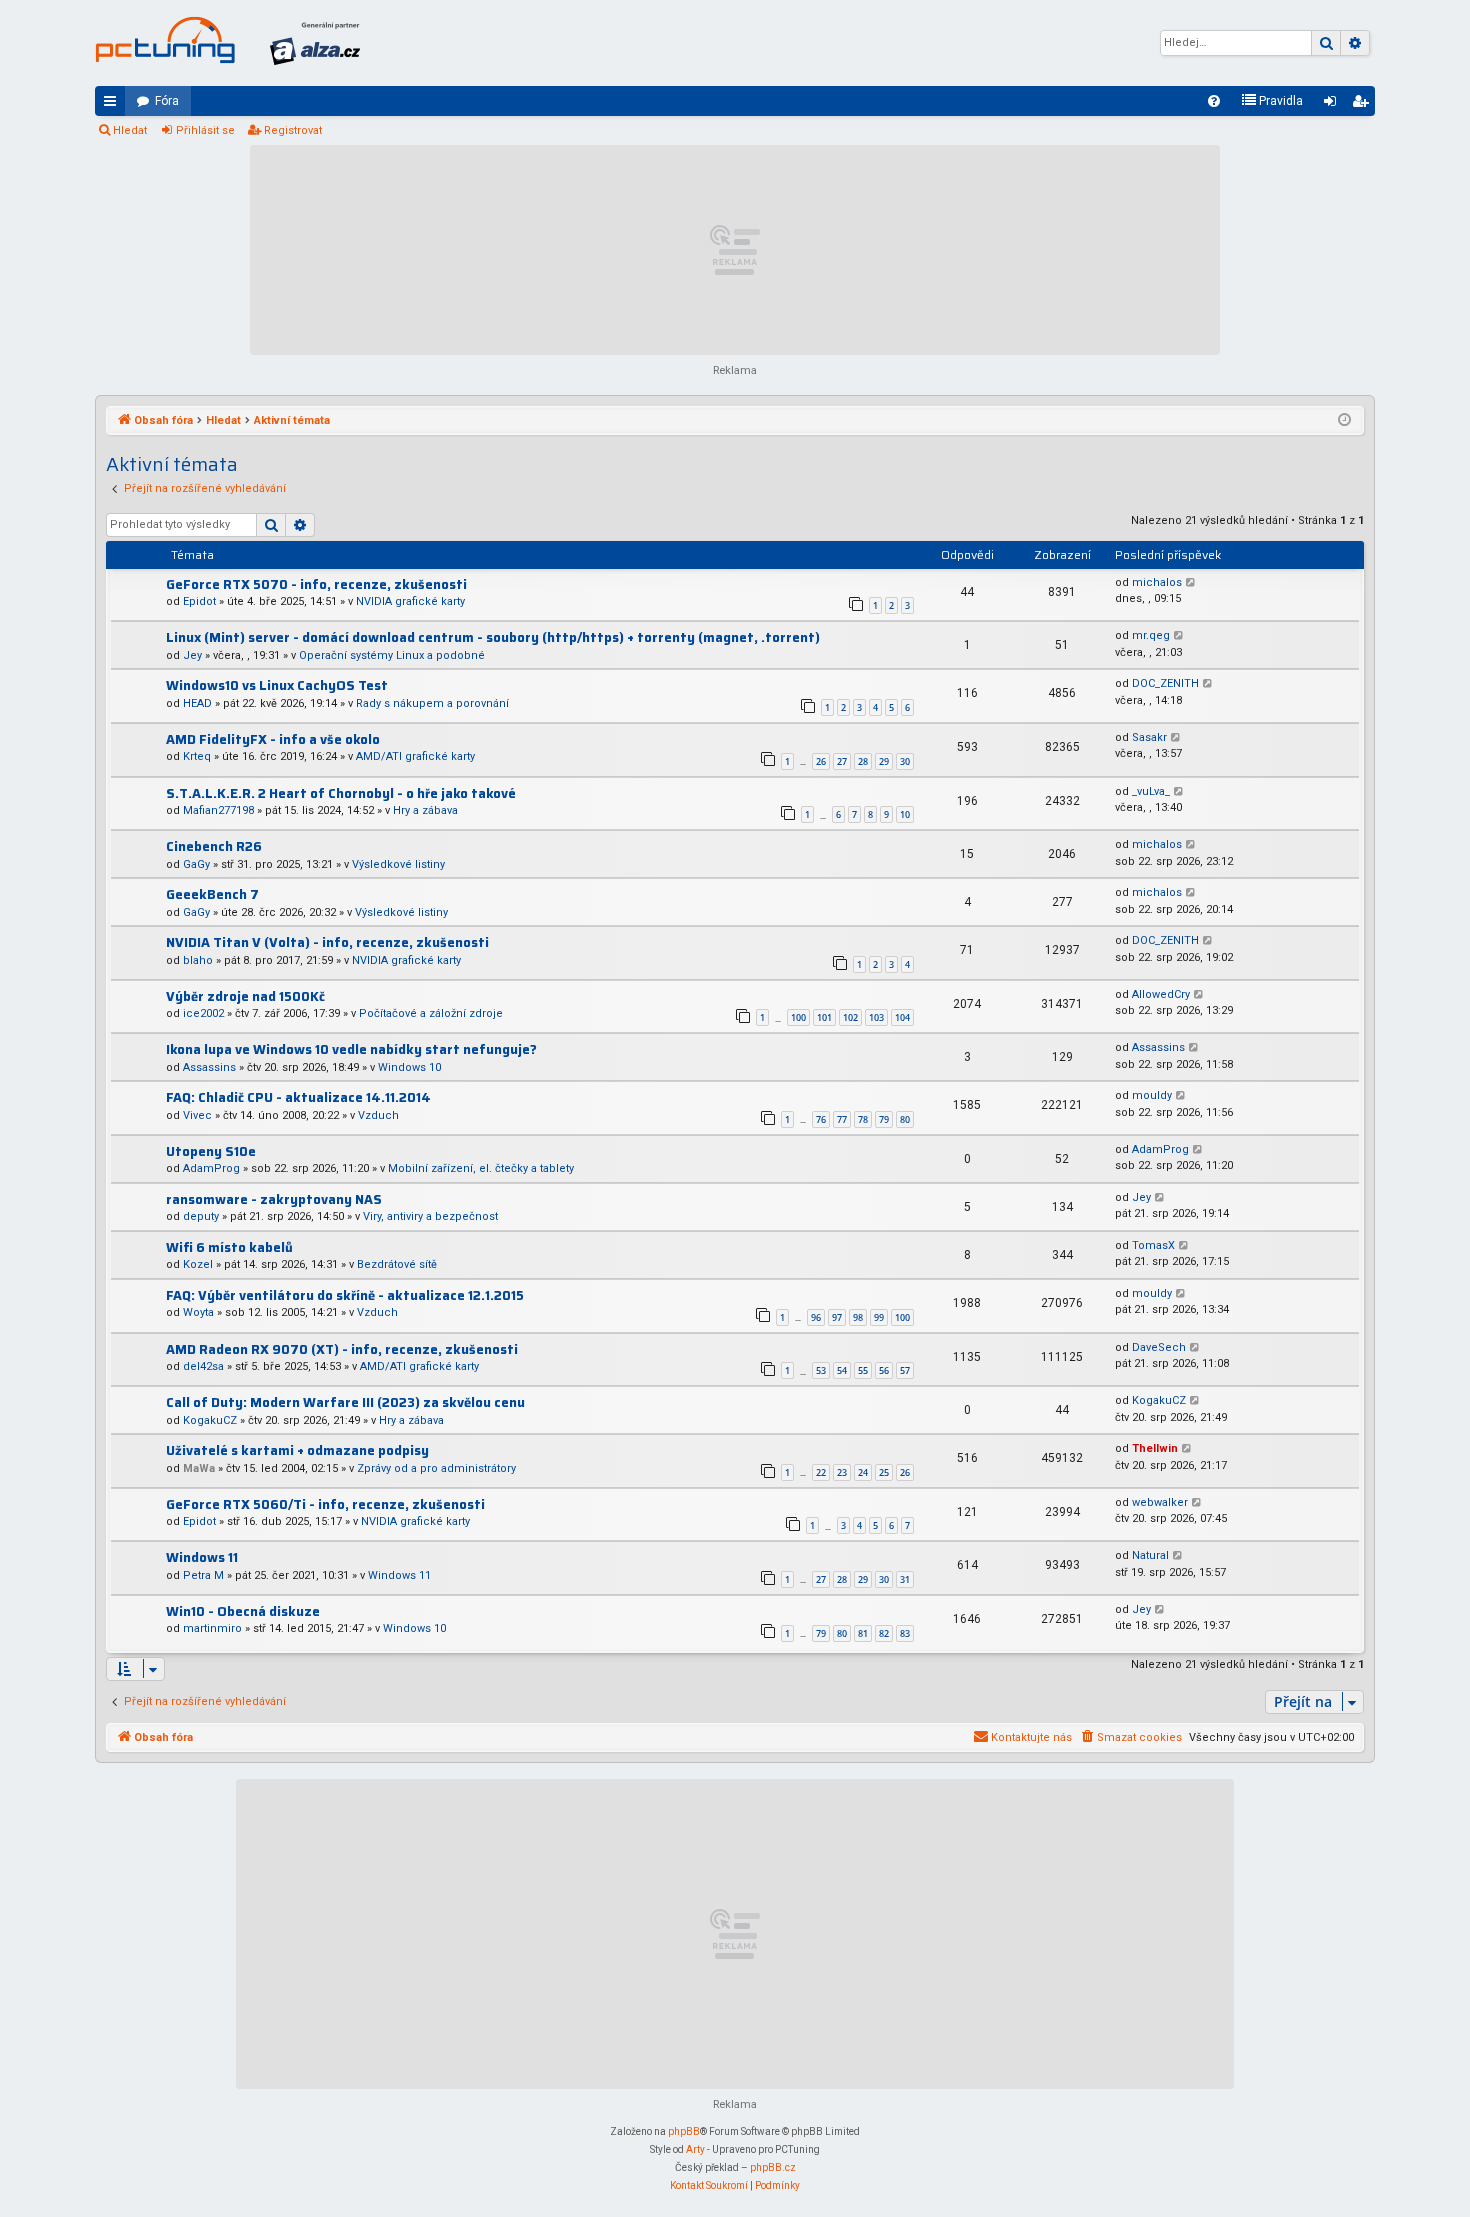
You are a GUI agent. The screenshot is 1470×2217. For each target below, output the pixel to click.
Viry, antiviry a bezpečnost (430, 1216)
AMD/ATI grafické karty (415, 756)
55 (863, 1370)
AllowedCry (1161, 994)
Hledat (130, 130)
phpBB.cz (773, 2167)
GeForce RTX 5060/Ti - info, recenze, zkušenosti (325, 1504)
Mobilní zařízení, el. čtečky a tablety (481, 1168)
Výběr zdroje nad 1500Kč (245, 996)
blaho (198, 960)
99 (879, 1317)
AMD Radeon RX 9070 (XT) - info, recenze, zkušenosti (342, 1349)
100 (798, 1017)
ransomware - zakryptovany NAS (274, 1199)
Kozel (198, 1264)
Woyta (198, 1312)
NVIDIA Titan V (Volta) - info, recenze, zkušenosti (327, 942)
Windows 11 (202, 1557)
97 (837, 1317)
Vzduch (378, 1115)
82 (884, 1633)
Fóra (167, 101)
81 (863, 1633)
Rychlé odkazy (114, 105)
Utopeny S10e (211, 1151)
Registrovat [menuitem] (1364, 105)
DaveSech (1159, 1347)
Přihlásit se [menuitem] (1334, 105)
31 (905, 1579)
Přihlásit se (205, 130)
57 (905, 1370)
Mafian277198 (218, 810)
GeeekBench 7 (212, 894)
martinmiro (212, 1628)
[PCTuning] (165, 40)
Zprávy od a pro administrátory (436, 1468)
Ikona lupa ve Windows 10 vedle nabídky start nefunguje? (351, 1049)
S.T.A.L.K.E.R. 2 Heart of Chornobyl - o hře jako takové (341, 793)
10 (905, 814)
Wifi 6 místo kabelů (229, 1247)
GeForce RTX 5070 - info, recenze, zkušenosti (316, 584)
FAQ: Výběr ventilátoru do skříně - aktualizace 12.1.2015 (345, 1295)
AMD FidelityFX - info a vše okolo (273, 739)
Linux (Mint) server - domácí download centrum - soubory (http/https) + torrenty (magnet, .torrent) (493, 637)
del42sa (203, 1366)
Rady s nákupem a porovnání (432, 703)
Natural (1150, 1555)
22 (821, 1472)
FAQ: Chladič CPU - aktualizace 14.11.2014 (298, 1097)
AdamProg (211, 1168)
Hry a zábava (425, 810)
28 (863, 761)
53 (821, 1370)
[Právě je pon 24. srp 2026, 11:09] (1344, 421)
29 (884, 761)
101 (824, 1017)
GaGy (196, 864)
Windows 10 (409, 1067)
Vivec (197, 1115)
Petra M (203, 1575)
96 (816, 1317)
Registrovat (293, 130)
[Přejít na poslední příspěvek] (1191, 583)
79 (884, 1119)
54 (842, 1370)
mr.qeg (1151, 635)
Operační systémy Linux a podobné (392, 655)
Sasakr (1149, 737)
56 (884, 1370)
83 (905, 1633)
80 (905, 1119)
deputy (201, 1216)
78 (863, 1119)
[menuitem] (1214, 101)
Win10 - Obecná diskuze (243, 1611)
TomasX (1153, 1245)
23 (842, 1472)
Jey (192, 655)
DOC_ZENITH (1165, 683)
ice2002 (203, 1013)
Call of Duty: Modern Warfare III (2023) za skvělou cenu (345, 1402)
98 (858, 1317)
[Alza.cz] (315, 43)
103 (876, 1017)
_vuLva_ (1151, 791)
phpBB (684, 2131)
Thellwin (1155, 1448)
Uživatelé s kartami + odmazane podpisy (297, 1450)
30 (905, 761)
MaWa (199, 1468)
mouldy (1152, 1095)
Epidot (199, 601)
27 (842, 761)
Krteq (197, 756)
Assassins (209, 1067)
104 (902, 1017)
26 (821, 761)
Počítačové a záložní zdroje (431, 1013)
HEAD (197, 703)
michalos (1157, 582)
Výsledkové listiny (398, 864)
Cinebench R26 (214, 846)
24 (863, 1472)
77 (842, 1119)
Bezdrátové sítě (397, 1264)
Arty (695, 2149)
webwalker (1160, 1502)
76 (821, 1119)
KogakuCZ (210, 1420)
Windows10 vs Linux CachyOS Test (277, 685)
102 (850, 1017)
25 (884, 1472)
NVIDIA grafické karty (410, 601)
